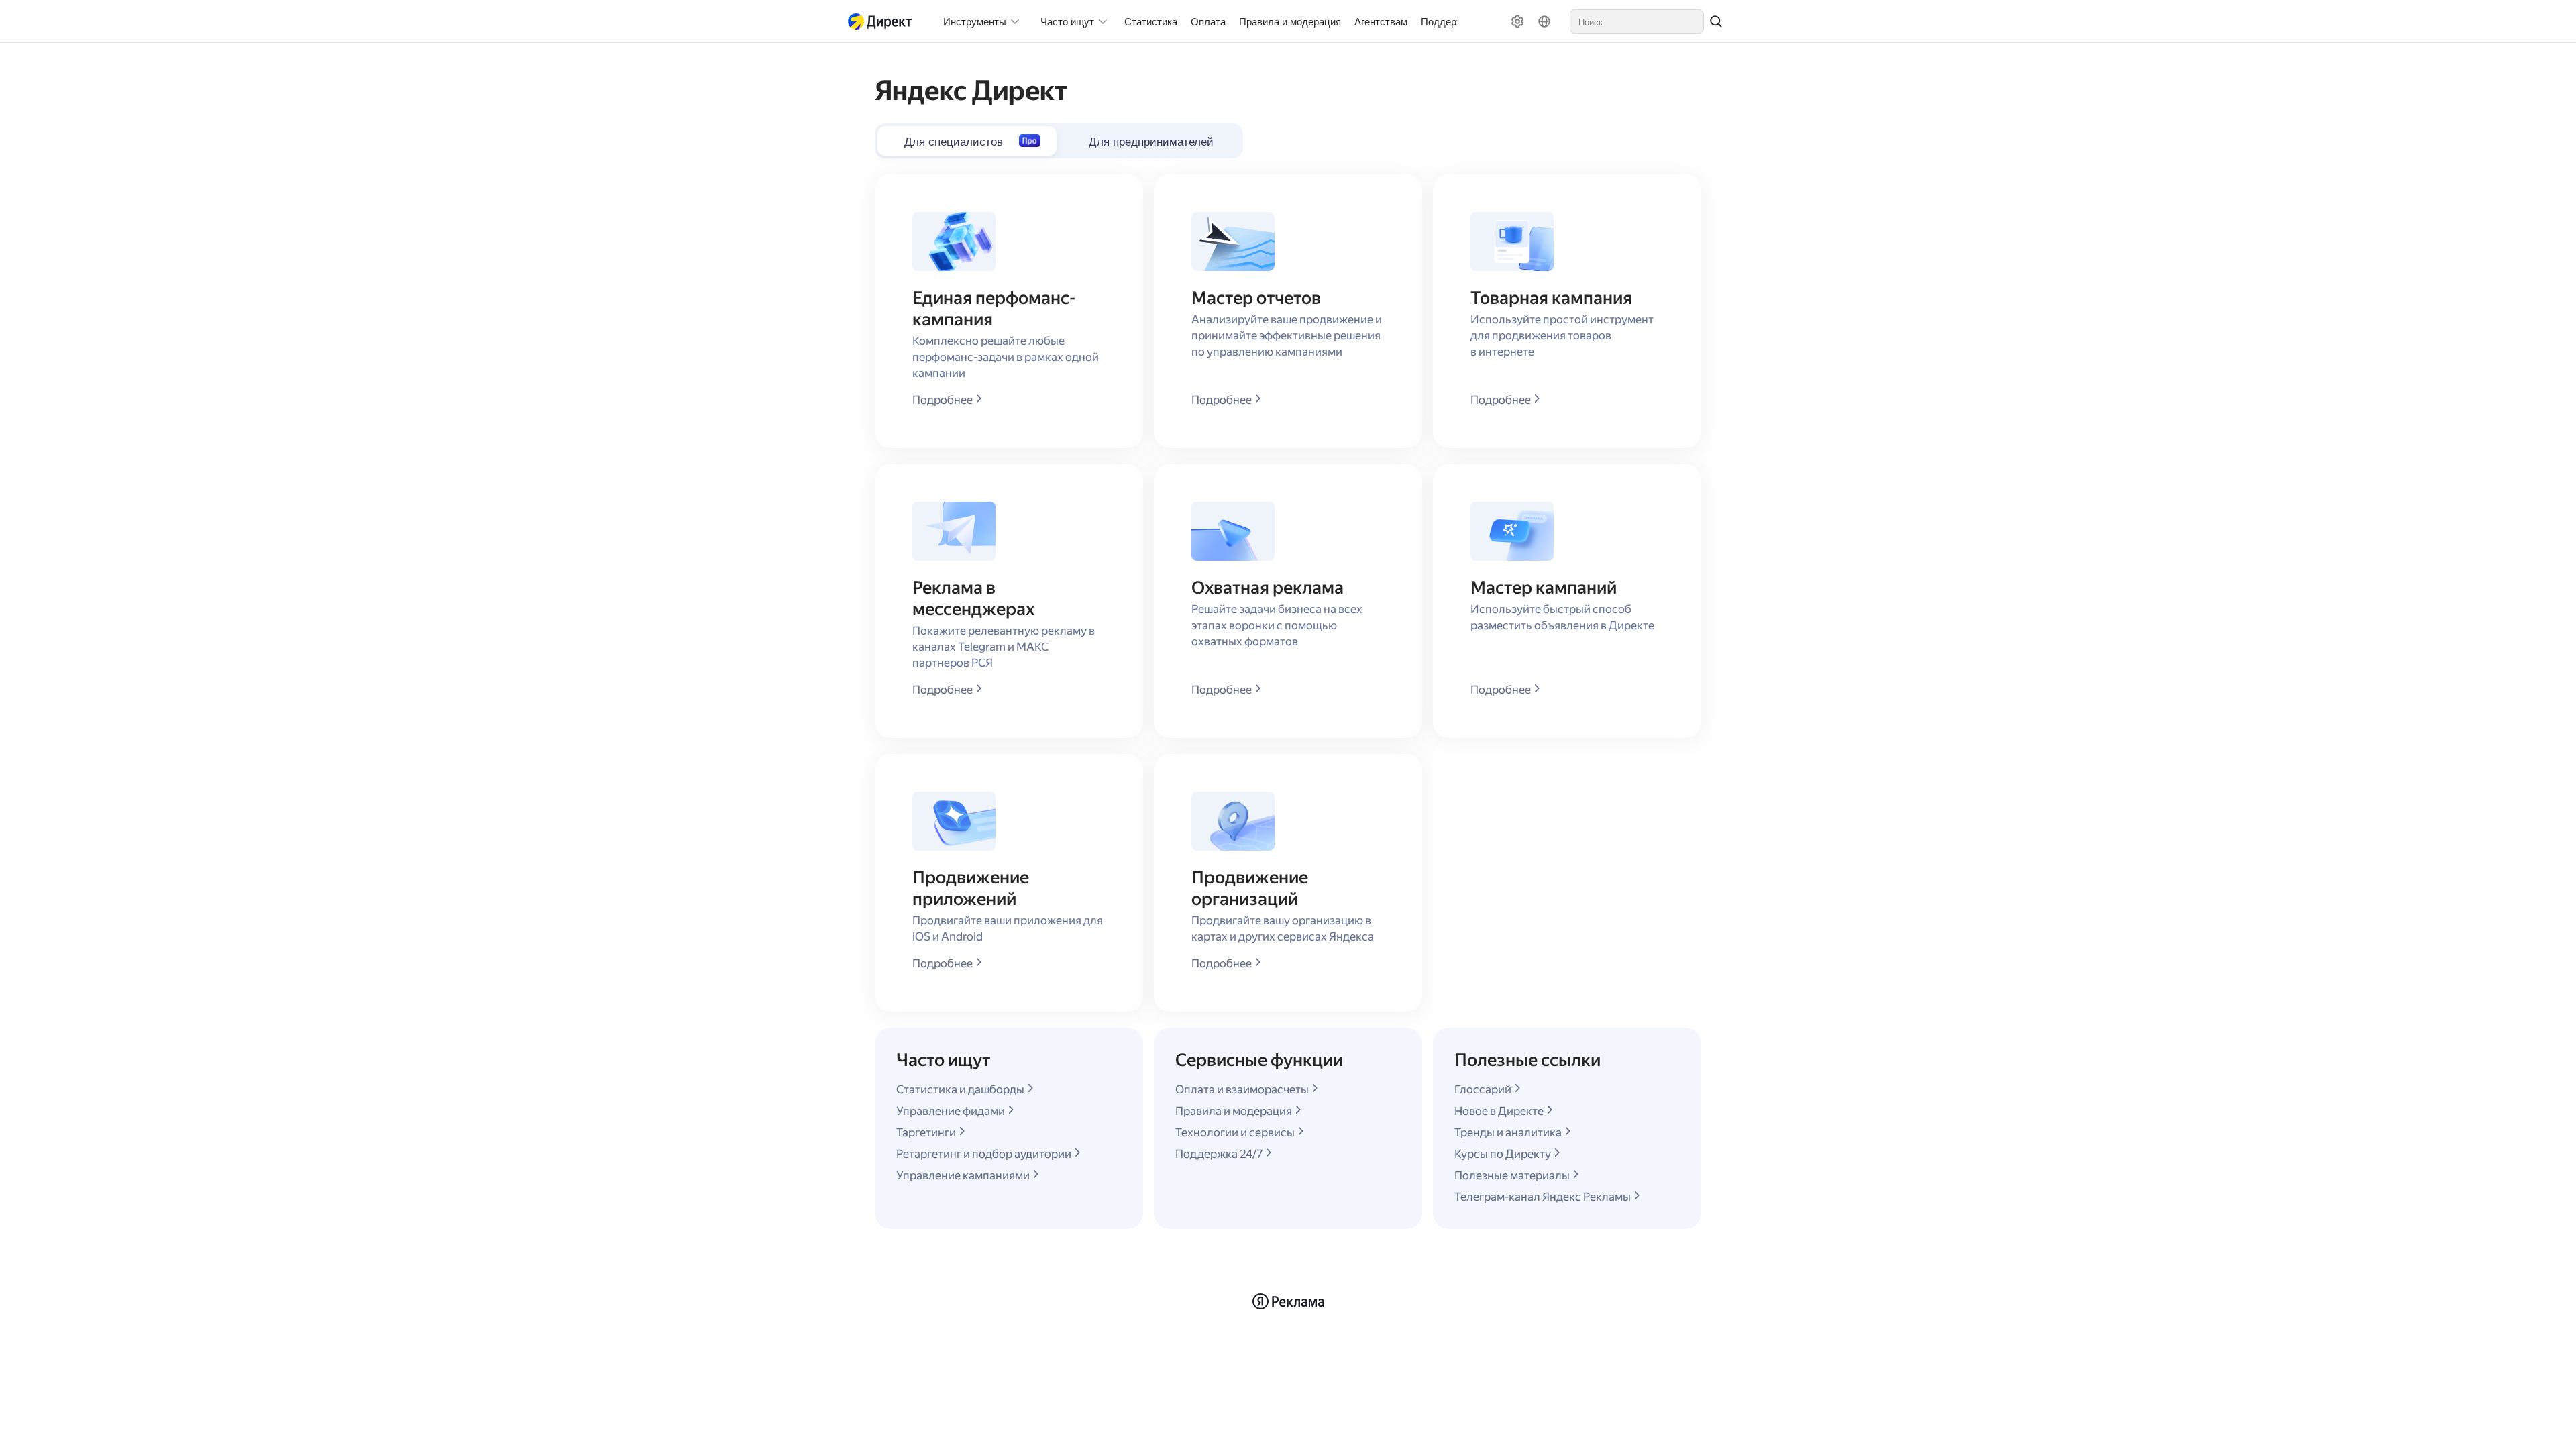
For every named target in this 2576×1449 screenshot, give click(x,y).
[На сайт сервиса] (883, 21)
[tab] (1151, 141)
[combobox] (1637, 21)
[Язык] (1544, 21)
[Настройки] (1517, 21)
